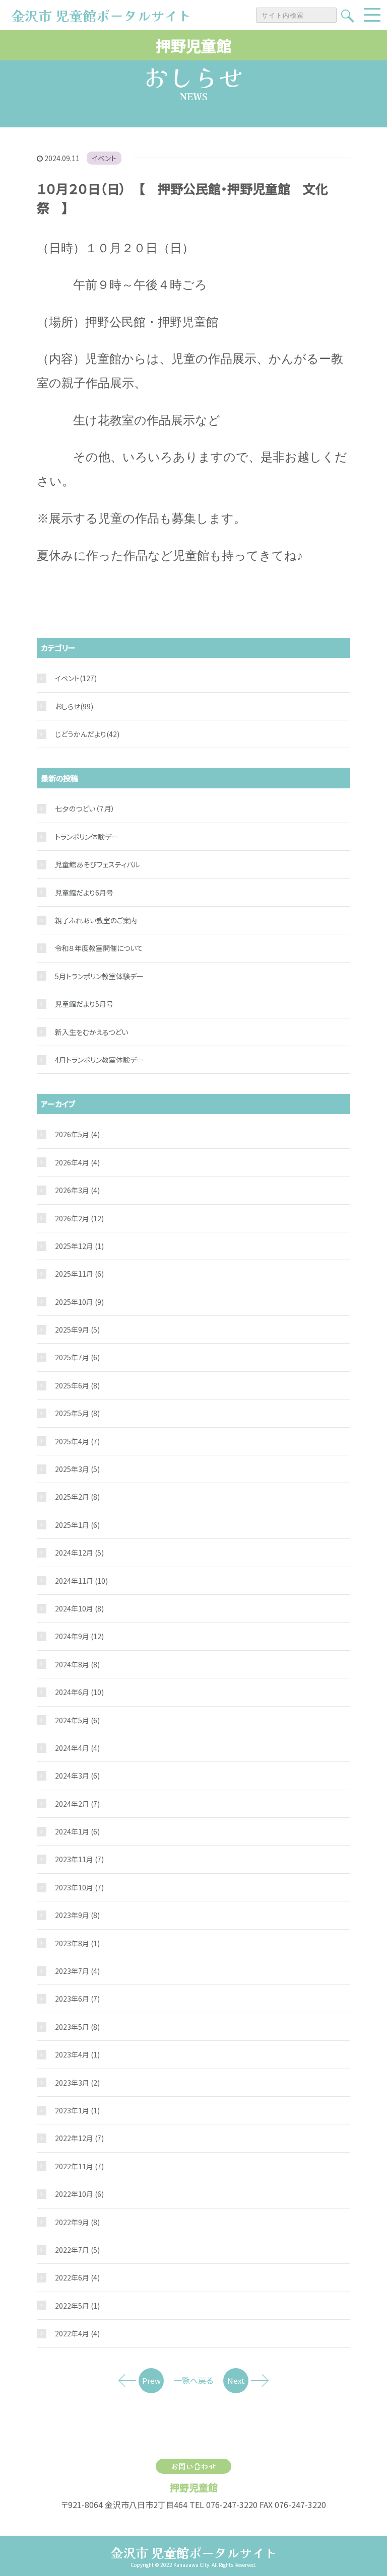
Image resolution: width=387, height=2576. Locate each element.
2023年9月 (77, 1915)
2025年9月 (77, 1330)
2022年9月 (77, 2222)
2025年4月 (77, 1441)
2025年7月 (77, 1357)
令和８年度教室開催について (99, 948)
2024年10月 (79, 1608)
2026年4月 (77, 1162)
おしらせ (68, 706)
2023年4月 (77, 2054)
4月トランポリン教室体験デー (99, 1060)
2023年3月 (77, 2083)
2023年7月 (77, 1971)
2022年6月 (77, 2277)
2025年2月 (77, 1497)
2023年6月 (77, 1999)
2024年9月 (79, 1636)
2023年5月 (77, 2027)
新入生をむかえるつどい (91, 1032)
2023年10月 (79, 1887)
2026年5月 (77, 1134)
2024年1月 (77, 1831)
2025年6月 (77, 1385)
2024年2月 (77, 1804)
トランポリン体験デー (87, 837)
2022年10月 (79, 2194)
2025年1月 (77, 1525)
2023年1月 (77, 2110)
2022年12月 (79, 2138)
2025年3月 (77, 1469)
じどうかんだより (81, 734)
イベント (104, 158)
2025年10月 (79, 1302)
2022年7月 (77, 2250)
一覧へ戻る (193, 2380)
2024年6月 (79, 1692)
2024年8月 (77, 1664)
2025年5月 (77, 1413)
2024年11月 (81, 1581)
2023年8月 (77, 1943)
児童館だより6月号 (84, 893)
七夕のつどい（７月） (85, 808)
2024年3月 (77, 1776)
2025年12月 (79, 1246)
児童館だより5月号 (84, 1004)
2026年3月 (77, 1190)
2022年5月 (77, 2306)
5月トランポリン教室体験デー (99, 976)
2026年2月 (79, 1218)
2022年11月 (79, 2166)
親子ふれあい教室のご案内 (96, 920)
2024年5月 (77, 1720)
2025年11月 (79, 1274)
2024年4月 (77, 1748)
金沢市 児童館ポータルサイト (194, 2552)
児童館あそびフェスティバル (97, 864)
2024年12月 (79, 1553)
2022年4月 (77, 2333)
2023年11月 (79, 1859)
